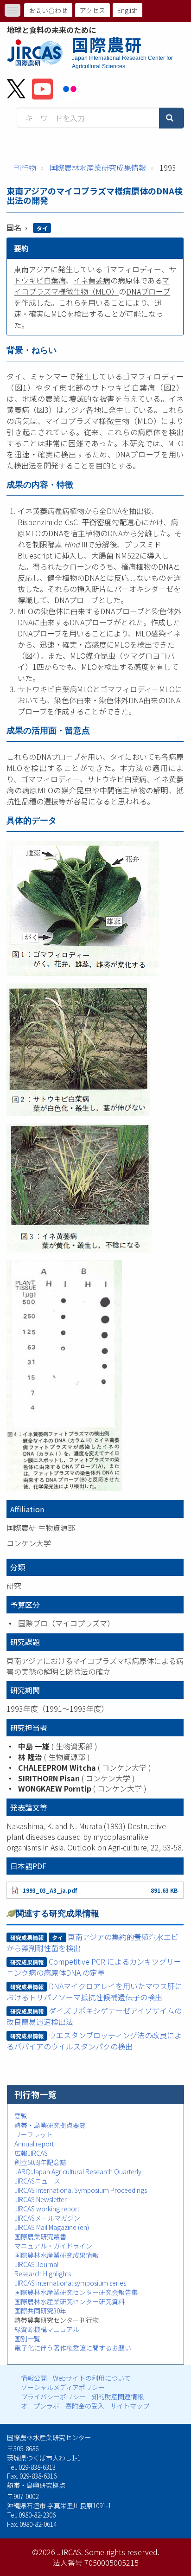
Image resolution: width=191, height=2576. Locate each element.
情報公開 (34, 2378)
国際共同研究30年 (40, 2311)
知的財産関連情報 (118, 2396)
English (127, 10)
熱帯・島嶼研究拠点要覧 (50, 2125)
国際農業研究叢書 (40, 2236)
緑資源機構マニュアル (47, 2329)
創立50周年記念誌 (40, 2162)
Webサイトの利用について (92, 2378)
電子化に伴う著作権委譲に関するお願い (73, 2348)
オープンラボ (40, 2406)
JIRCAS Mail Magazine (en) (52, 2227)
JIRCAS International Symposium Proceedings (81, 2190)
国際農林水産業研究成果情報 (98, 167)
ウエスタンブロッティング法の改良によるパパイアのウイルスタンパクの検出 (94, 2041)
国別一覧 (27, 2338)
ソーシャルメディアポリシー (63, 2387)
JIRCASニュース (37, 2181)
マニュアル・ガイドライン (53, 2246)
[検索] (172, 118)
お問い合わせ (48, 10)
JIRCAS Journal (36, 2264)
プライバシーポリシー (53, 2396)
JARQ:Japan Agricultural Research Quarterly (78, 2171)
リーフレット (34, 2134)
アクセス (92, 10)
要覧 (21, 2116)
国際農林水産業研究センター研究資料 (70, 2301)
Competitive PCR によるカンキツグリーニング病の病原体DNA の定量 (94, 1967)
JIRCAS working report (47, 2209)
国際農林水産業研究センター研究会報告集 (76, 2292)
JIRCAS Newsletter (41, 2199)
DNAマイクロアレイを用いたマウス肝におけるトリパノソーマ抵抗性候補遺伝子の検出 (94, 1991)
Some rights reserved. (122, 2552)
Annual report (34, 2144)
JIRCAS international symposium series (70, 2283)
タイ (42, 228)
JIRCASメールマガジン (47, 2218)
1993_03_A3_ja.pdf (50, 1890)
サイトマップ (130, 2406)
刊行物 (25, 167)
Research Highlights (43, 2274)
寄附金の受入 (85, 2406)
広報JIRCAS (31, 2153)
